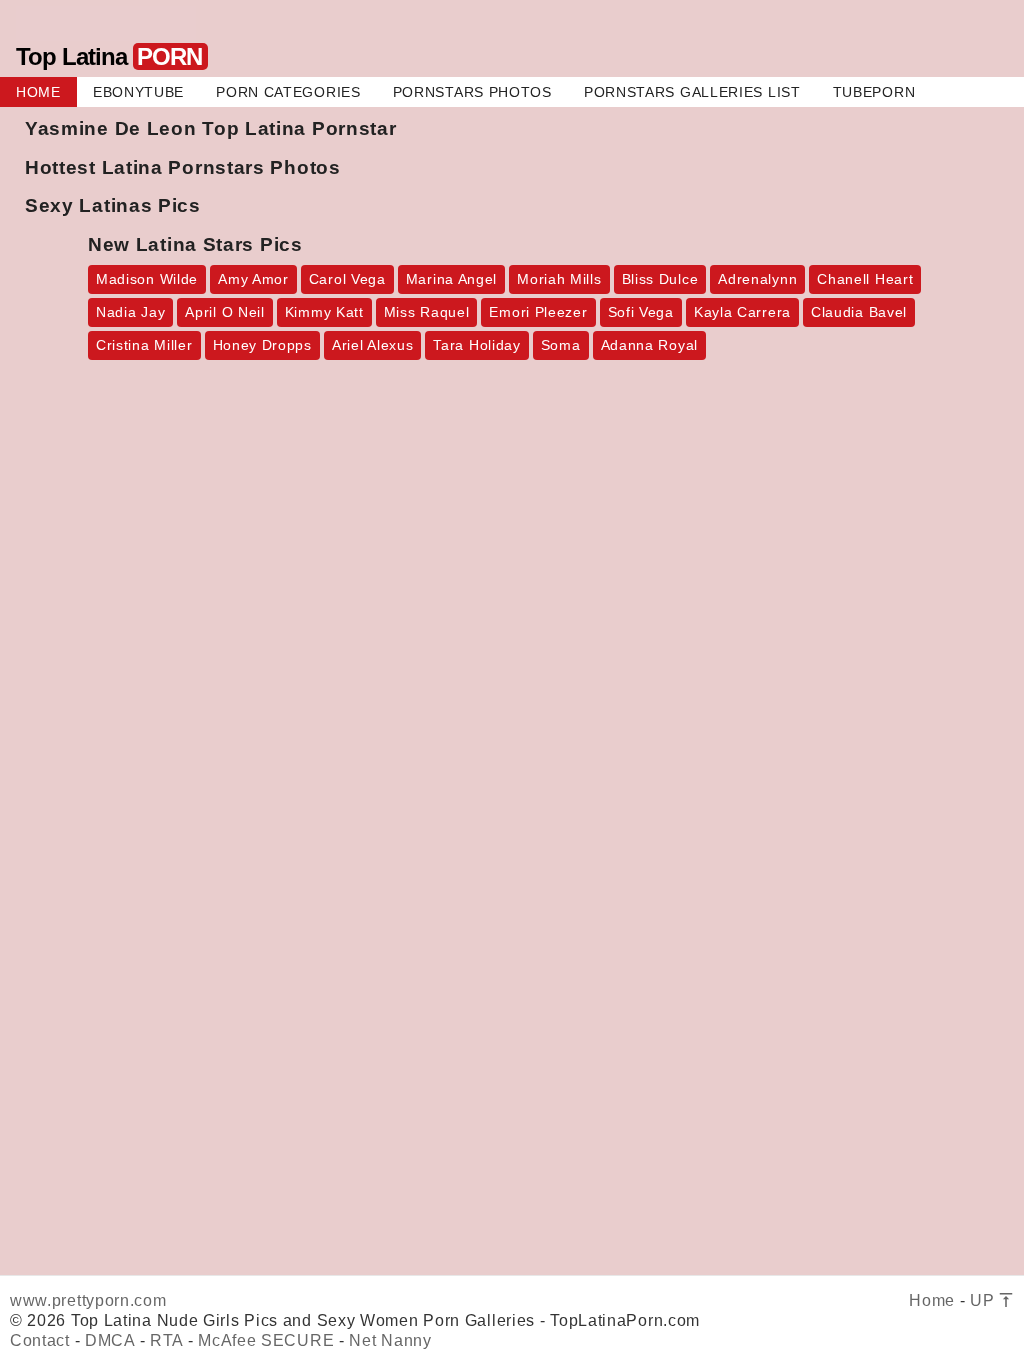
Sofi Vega (641, 312)
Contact (40, 1340)
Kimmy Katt (324, 312)
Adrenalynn (757, 279)
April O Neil (224, 312)
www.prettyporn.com (88, 1300)
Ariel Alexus (372, 345)
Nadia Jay (130, 312)
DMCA (110, 1340)
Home (932, 1300)
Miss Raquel (427, 312)
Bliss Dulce (660, 279)
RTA (166, 1340)
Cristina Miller (144, 345)
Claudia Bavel (859, 312)
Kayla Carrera (742, 312)
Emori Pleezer (538, 312)
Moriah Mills (559, 279)
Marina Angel (451, 279)
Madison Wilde (147, 279)
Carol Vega (347, 279)
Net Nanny (390, 1340)
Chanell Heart (865, 279)
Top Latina (109, 56)
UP (984, 1300)
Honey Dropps (262, 345)
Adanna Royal (649, 345)
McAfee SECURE (266, 1340)
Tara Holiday (476, 345)
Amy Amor (253, 279)
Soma (561, 345)
